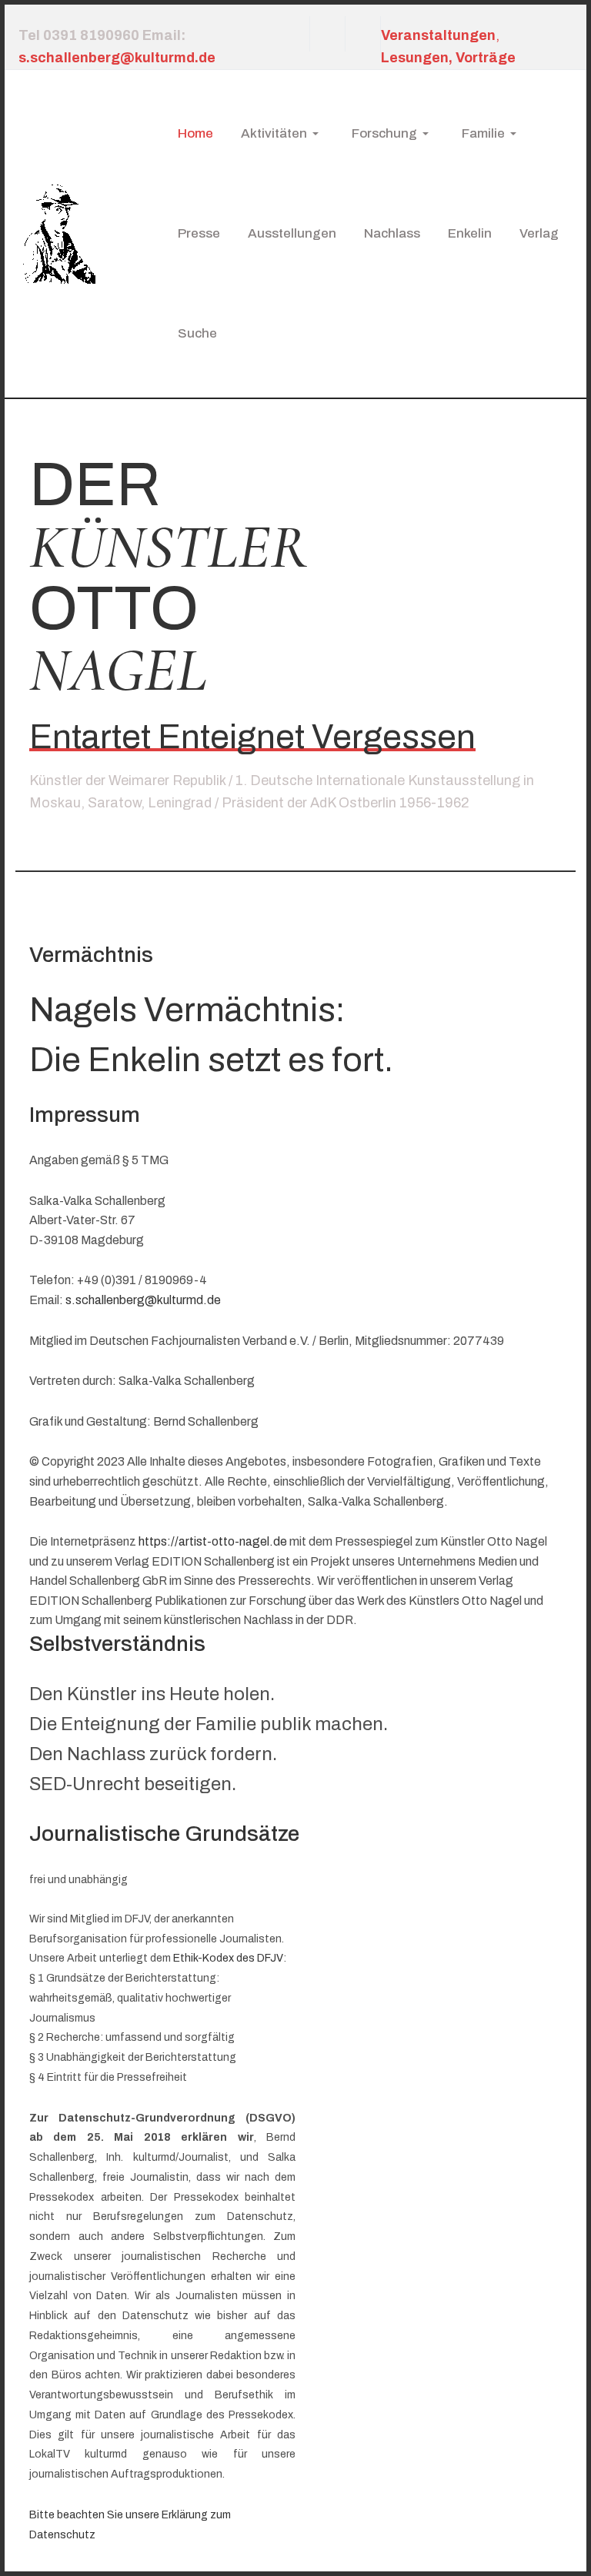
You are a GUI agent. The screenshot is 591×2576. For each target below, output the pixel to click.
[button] (282, 134)
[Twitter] (362, 34)
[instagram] (327, 34)
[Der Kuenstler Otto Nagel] (57, 233)
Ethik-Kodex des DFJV (228, 1958)
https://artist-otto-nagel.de (213, 1541)
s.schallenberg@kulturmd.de (143, 1300)
